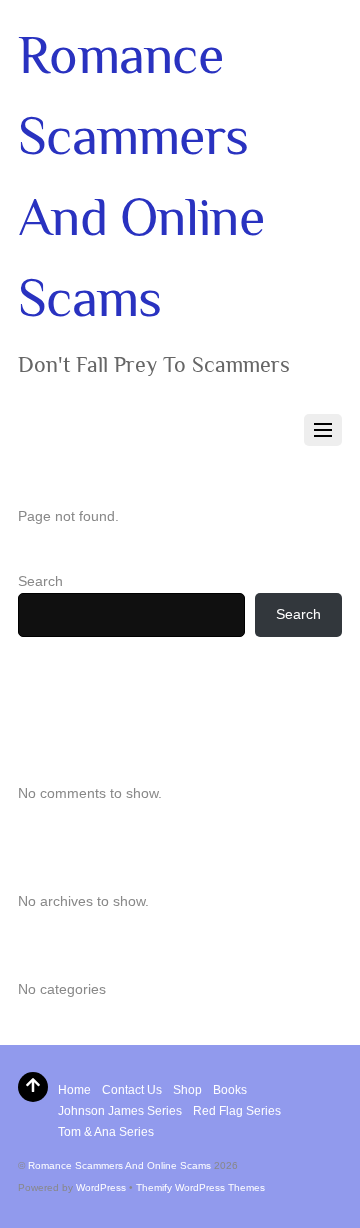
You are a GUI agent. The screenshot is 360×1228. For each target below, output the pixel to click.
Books (230, 1090)
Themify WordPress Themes (200, 1187)
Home (74, 1090)
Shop (187, 1090)
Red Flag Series (237, 1111)
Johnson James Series (120, 1111)
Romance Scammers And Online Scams (119, 1165)
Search (40, 581)
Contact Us (132, 1090)
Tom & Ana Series (106, 1132)
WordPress (101, 1187)
